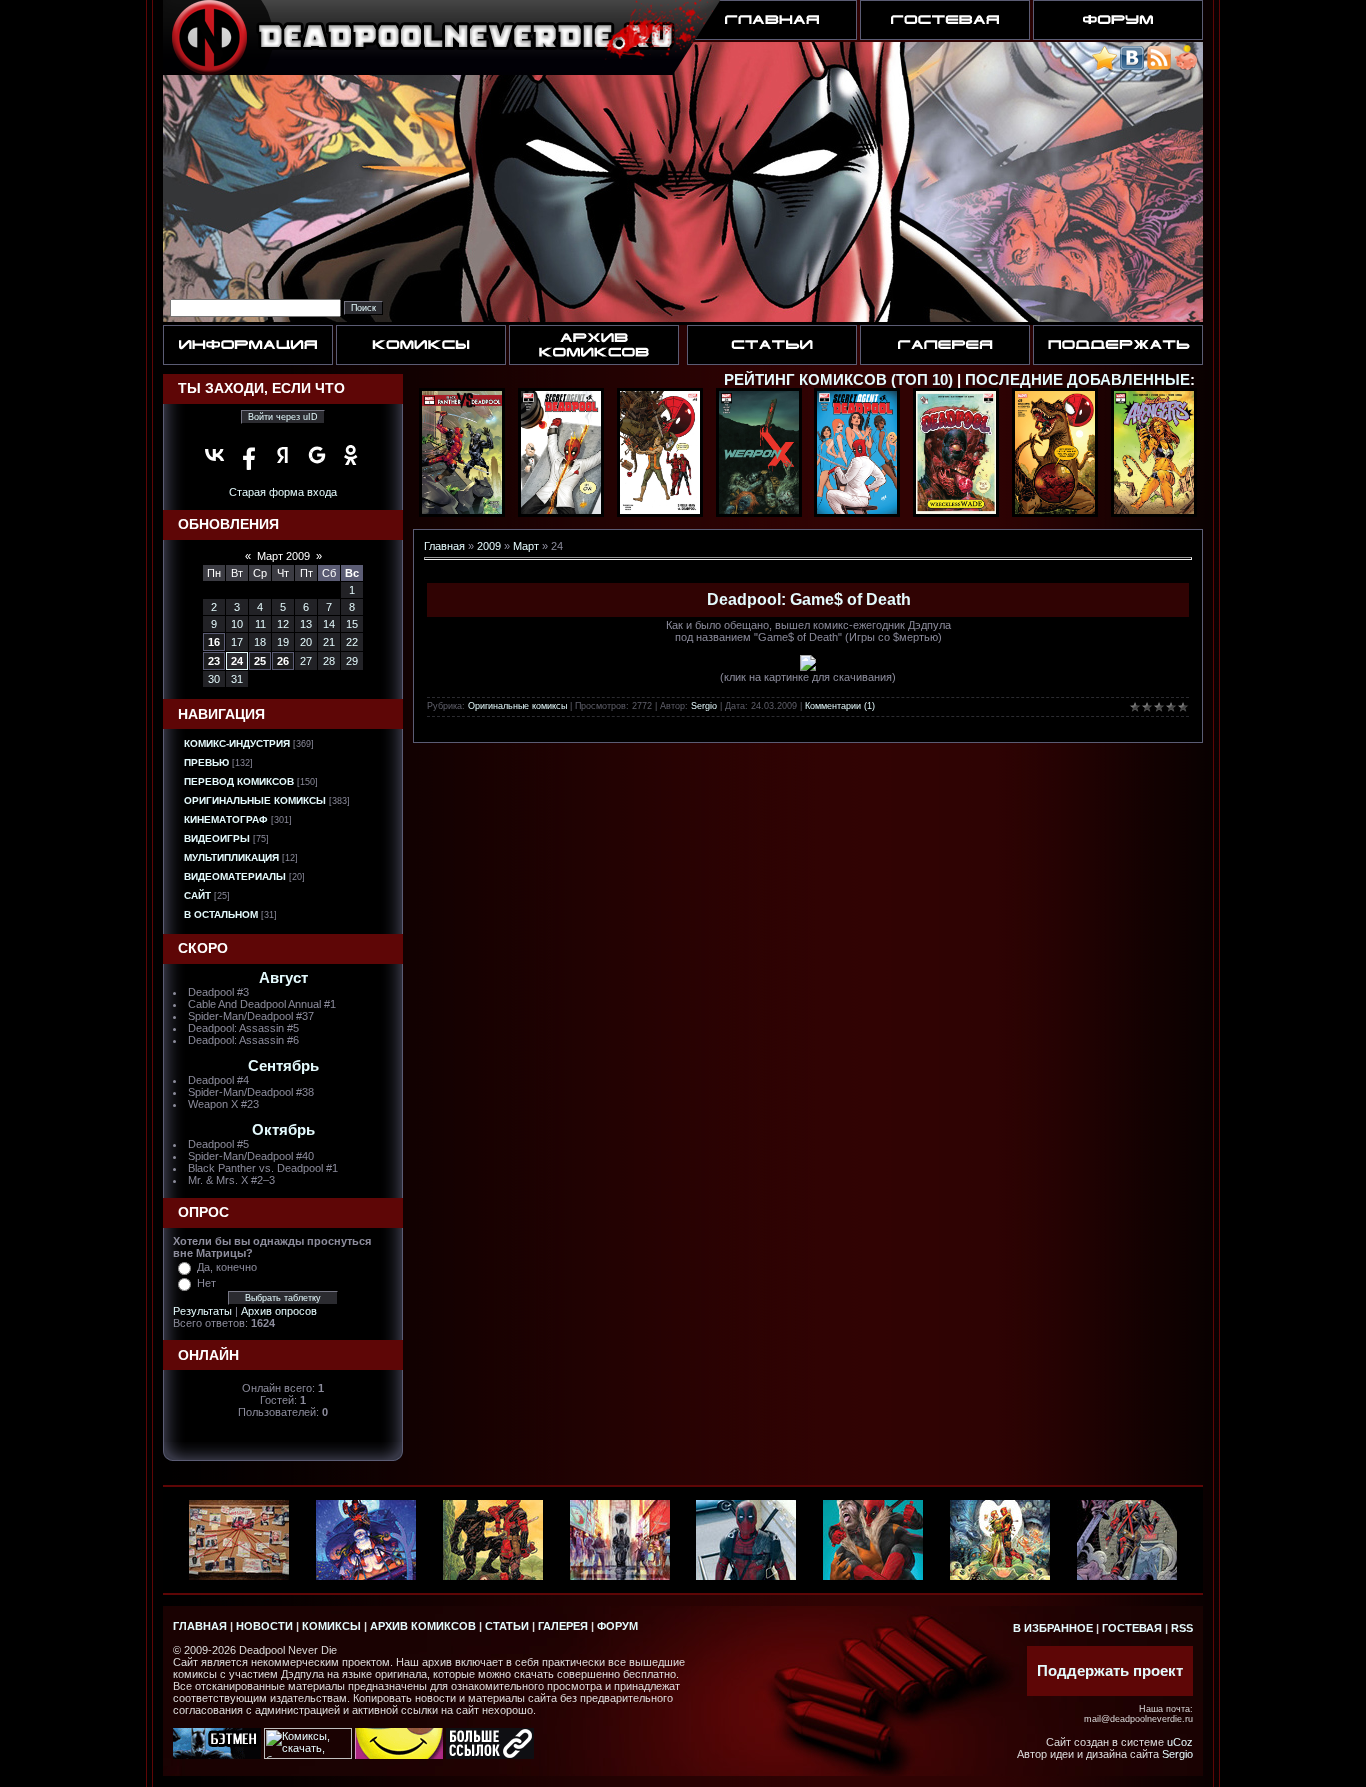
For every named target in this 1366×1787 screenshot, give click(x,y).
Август (283, 978)
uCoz (1180, 1742)
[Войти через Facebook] (249, 455)
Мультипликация (231, 857)
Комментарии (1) (840, 706)
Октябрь (283, 1130)
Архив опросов (279, 1311)
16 (214, 642)
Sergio (704, 706)
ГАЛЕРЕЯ (563, 1626)
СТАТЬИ (507, 1626)
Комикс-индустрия (237, 743)
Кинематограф (226, 819)
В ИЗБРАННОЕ (1053, 1628)
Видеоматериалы (235, 876)
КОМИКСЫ (331, 1626)
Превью (206, 762)
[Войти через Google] (317, 455)
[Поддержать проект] (1186, 66)
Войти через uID (283, 417)
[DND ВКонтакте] (1132, 66)
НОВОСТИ (264, 1626)
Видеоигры (217, 838)
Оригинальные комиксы (255, 800)
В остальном (221, 914)
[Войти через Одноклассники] (351, 455)
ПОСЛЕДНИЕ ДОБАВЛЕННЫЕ (1077, 380)
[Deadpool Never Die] (1104, 66)
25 (260, 661)
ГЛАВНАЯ (200, 1626)
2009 (489, 546)
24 (237, 661)
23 (214, 661)
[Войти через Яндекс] (283, 455)
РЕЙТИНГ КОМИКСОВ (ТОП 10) (838, 380)
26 (283, 661)
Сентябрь (283, 1066)
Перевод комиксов (239, 781)
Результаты (202, 1311)
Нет (206, 1283)
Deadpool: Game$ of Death (809, 599)
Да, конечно (227, 1267)
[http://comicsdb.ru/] (399, 1755)
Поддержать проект (1110, 1671)
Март (526, 546)
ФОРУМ (617, 1626)
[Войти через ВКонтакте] (215, 455)
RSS (1182, 1628)
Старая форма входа (283, 492)
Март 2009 (283, 556)
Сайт (197, 895)
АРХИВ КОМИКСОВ (423, 1626)
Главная (444, 546)
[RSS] (1159, 66)
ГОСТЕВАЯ (1132, 1628)
